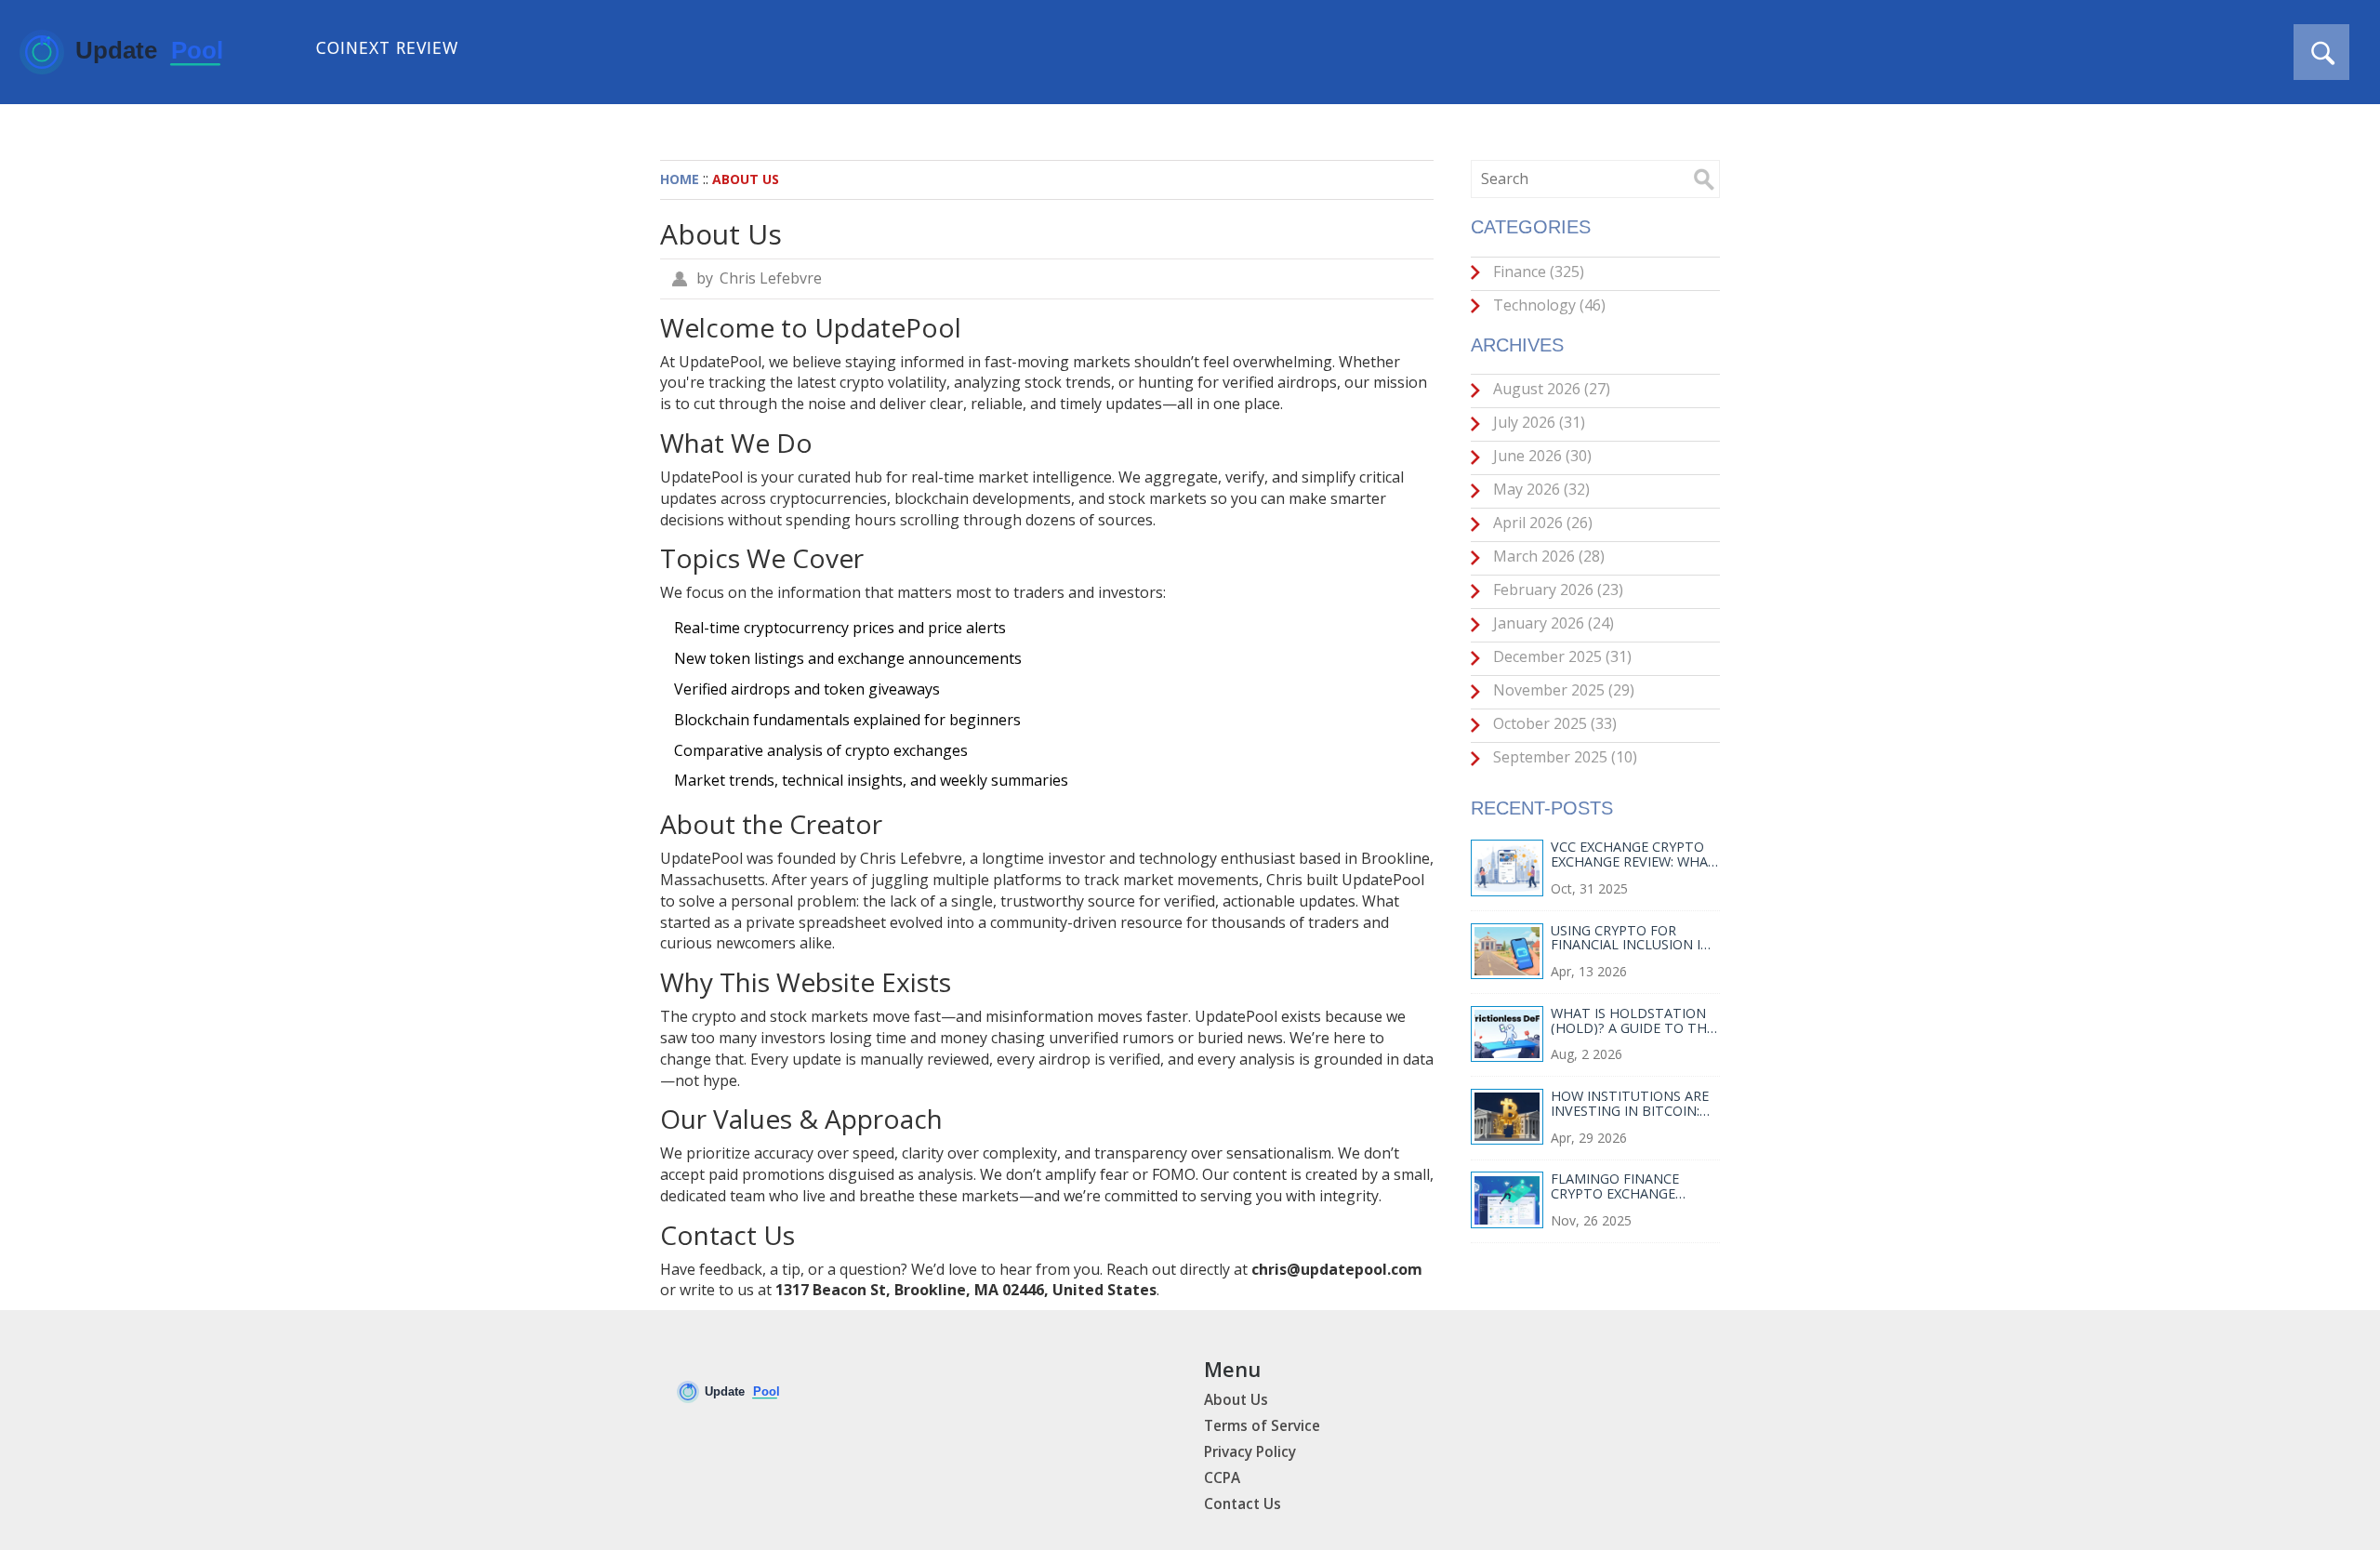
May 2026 (1540, 489)
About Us (1236, 1400)
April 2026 (1541, 523)
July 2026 (1537, 422)
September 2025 (1563, 757)
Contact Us (1243, 1504)
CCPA (1222, 1478)
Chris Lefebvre (771, 278)
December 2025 (1560, 656)
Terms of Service (1262, 1426)
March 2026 (1547, 556)
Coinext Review (387, 47)
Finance (1537, 272)
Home (680, 179)
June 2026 (1540, 456)
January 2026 (1552, 623)
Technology (1547, 305)
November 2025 (1562, 690)
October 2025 (1553, 723)
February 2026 (1556, 590)
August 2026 (1550, 389)
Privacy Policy (1250, 1452)
